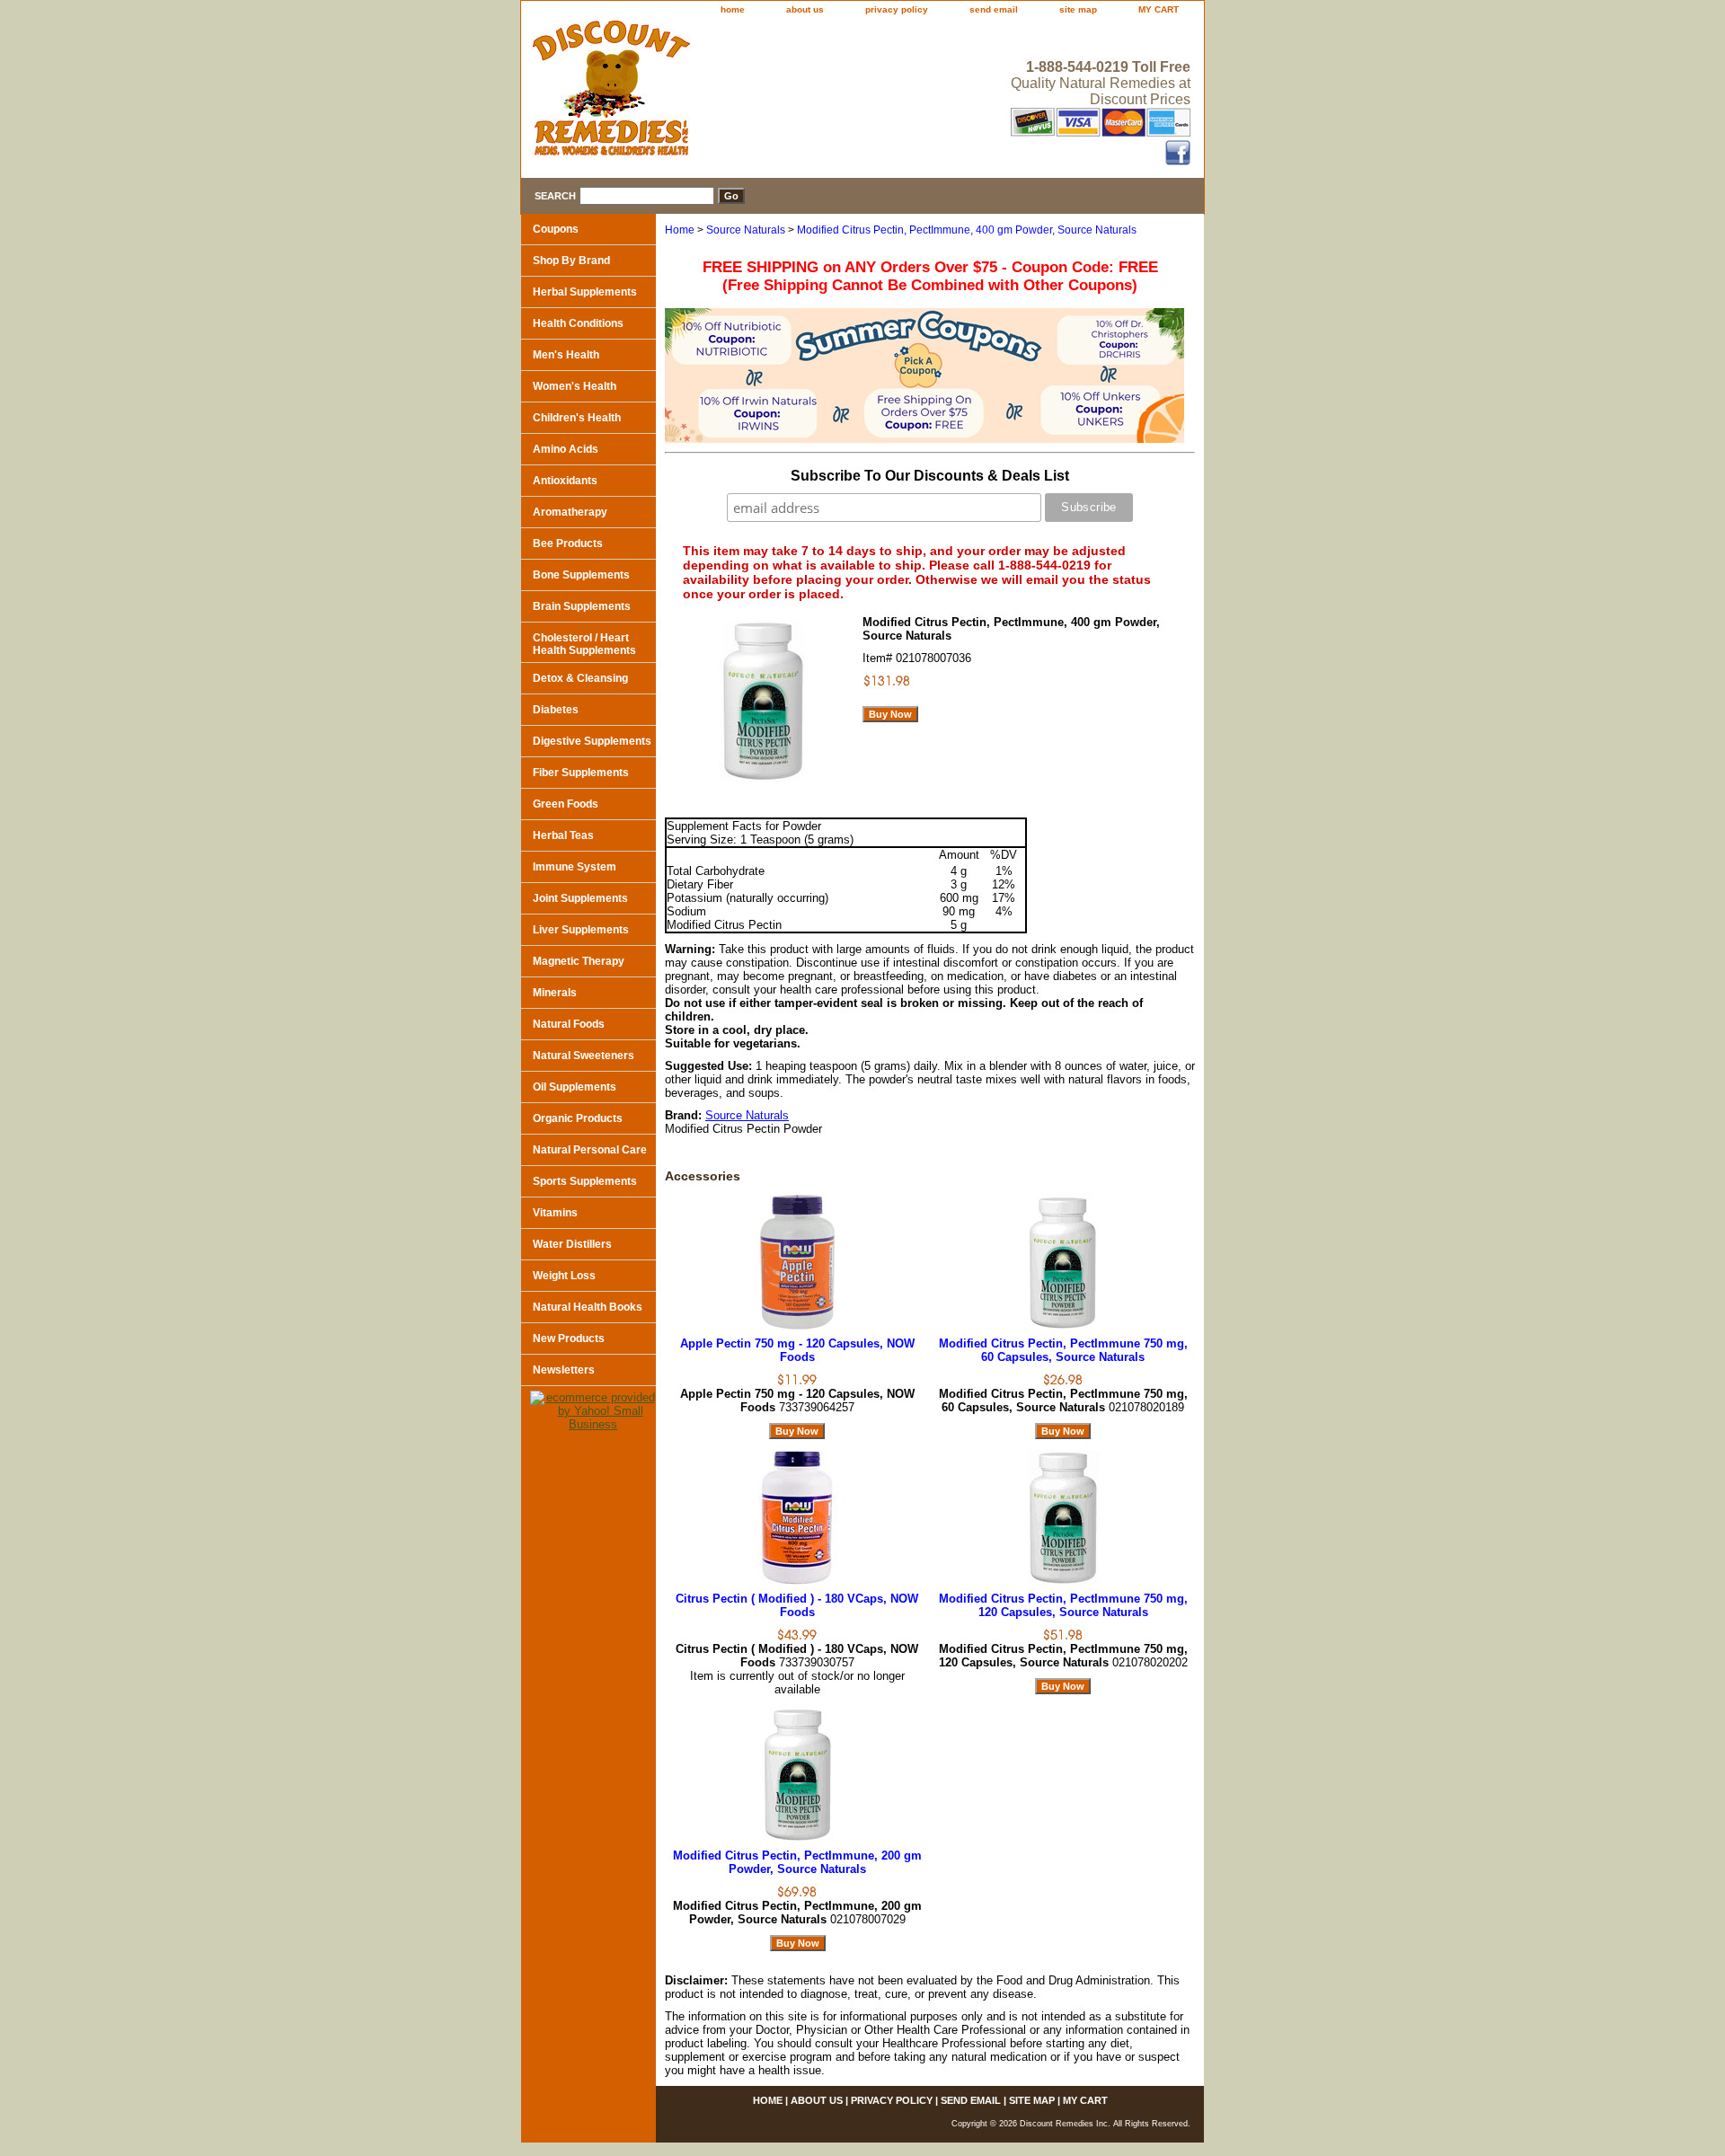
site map (1078, 9)
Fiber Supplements (581, 773)
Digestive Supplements (592, 741)
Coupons (556, 229)
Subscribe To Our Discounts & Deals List (930, 476)
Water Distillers (572, 1244)
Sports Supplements (585, 1181)
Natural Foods (569, 1024)
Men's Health (566, 355)
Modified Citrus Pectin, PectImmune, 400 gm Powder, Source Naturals (967, 230)
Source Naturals (746, 230)
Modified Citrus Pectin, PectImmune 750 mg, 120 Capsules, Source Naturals (1063, 1605)
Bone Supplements (581, 575)
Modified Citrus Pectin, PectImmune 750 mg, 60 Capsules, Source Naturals (1063, 1350)
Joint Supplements (580, 898)
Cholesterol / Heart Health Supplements (584, 644)
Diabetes (556, 710)
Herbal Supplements (585, 292)
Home (680, 230)
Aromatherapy (570, 512)
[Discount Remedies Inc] (746, 93)
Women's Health (575, 386)
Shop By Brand (571, 261)
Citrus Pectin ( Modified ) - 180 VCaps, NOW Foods (797, 1605)
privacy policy (897, 9)
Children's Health (577, 418)
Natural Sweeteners (584, 1056)
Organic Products (578, 1118)
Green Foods (566, 804)
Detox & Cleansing (580, 678)
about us (805, 9)
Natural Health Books (588, 1307)
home (733, 9)
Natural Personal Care (590, 1150)
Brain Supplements (582, 606)
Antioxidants (565, 481)
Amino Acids (566, 449)
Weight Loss (564, 1276)
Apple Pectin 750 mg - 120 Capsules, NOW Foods (797, 1350)
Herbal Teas (563, 835)
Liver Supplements (581, 930)
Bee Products (568, 543)
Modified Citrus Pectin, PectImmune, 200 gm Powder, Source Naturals (797, 1862)
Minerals (555, 993)
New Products (569, 1339)
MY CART (1159, 9)
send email (994, 9)
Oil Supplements (575, 1087)
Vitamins (555, 1213)
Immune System (575, 867)
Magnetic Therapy (579, 961)
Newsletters (564, 1370)
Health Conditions (578, 323)
